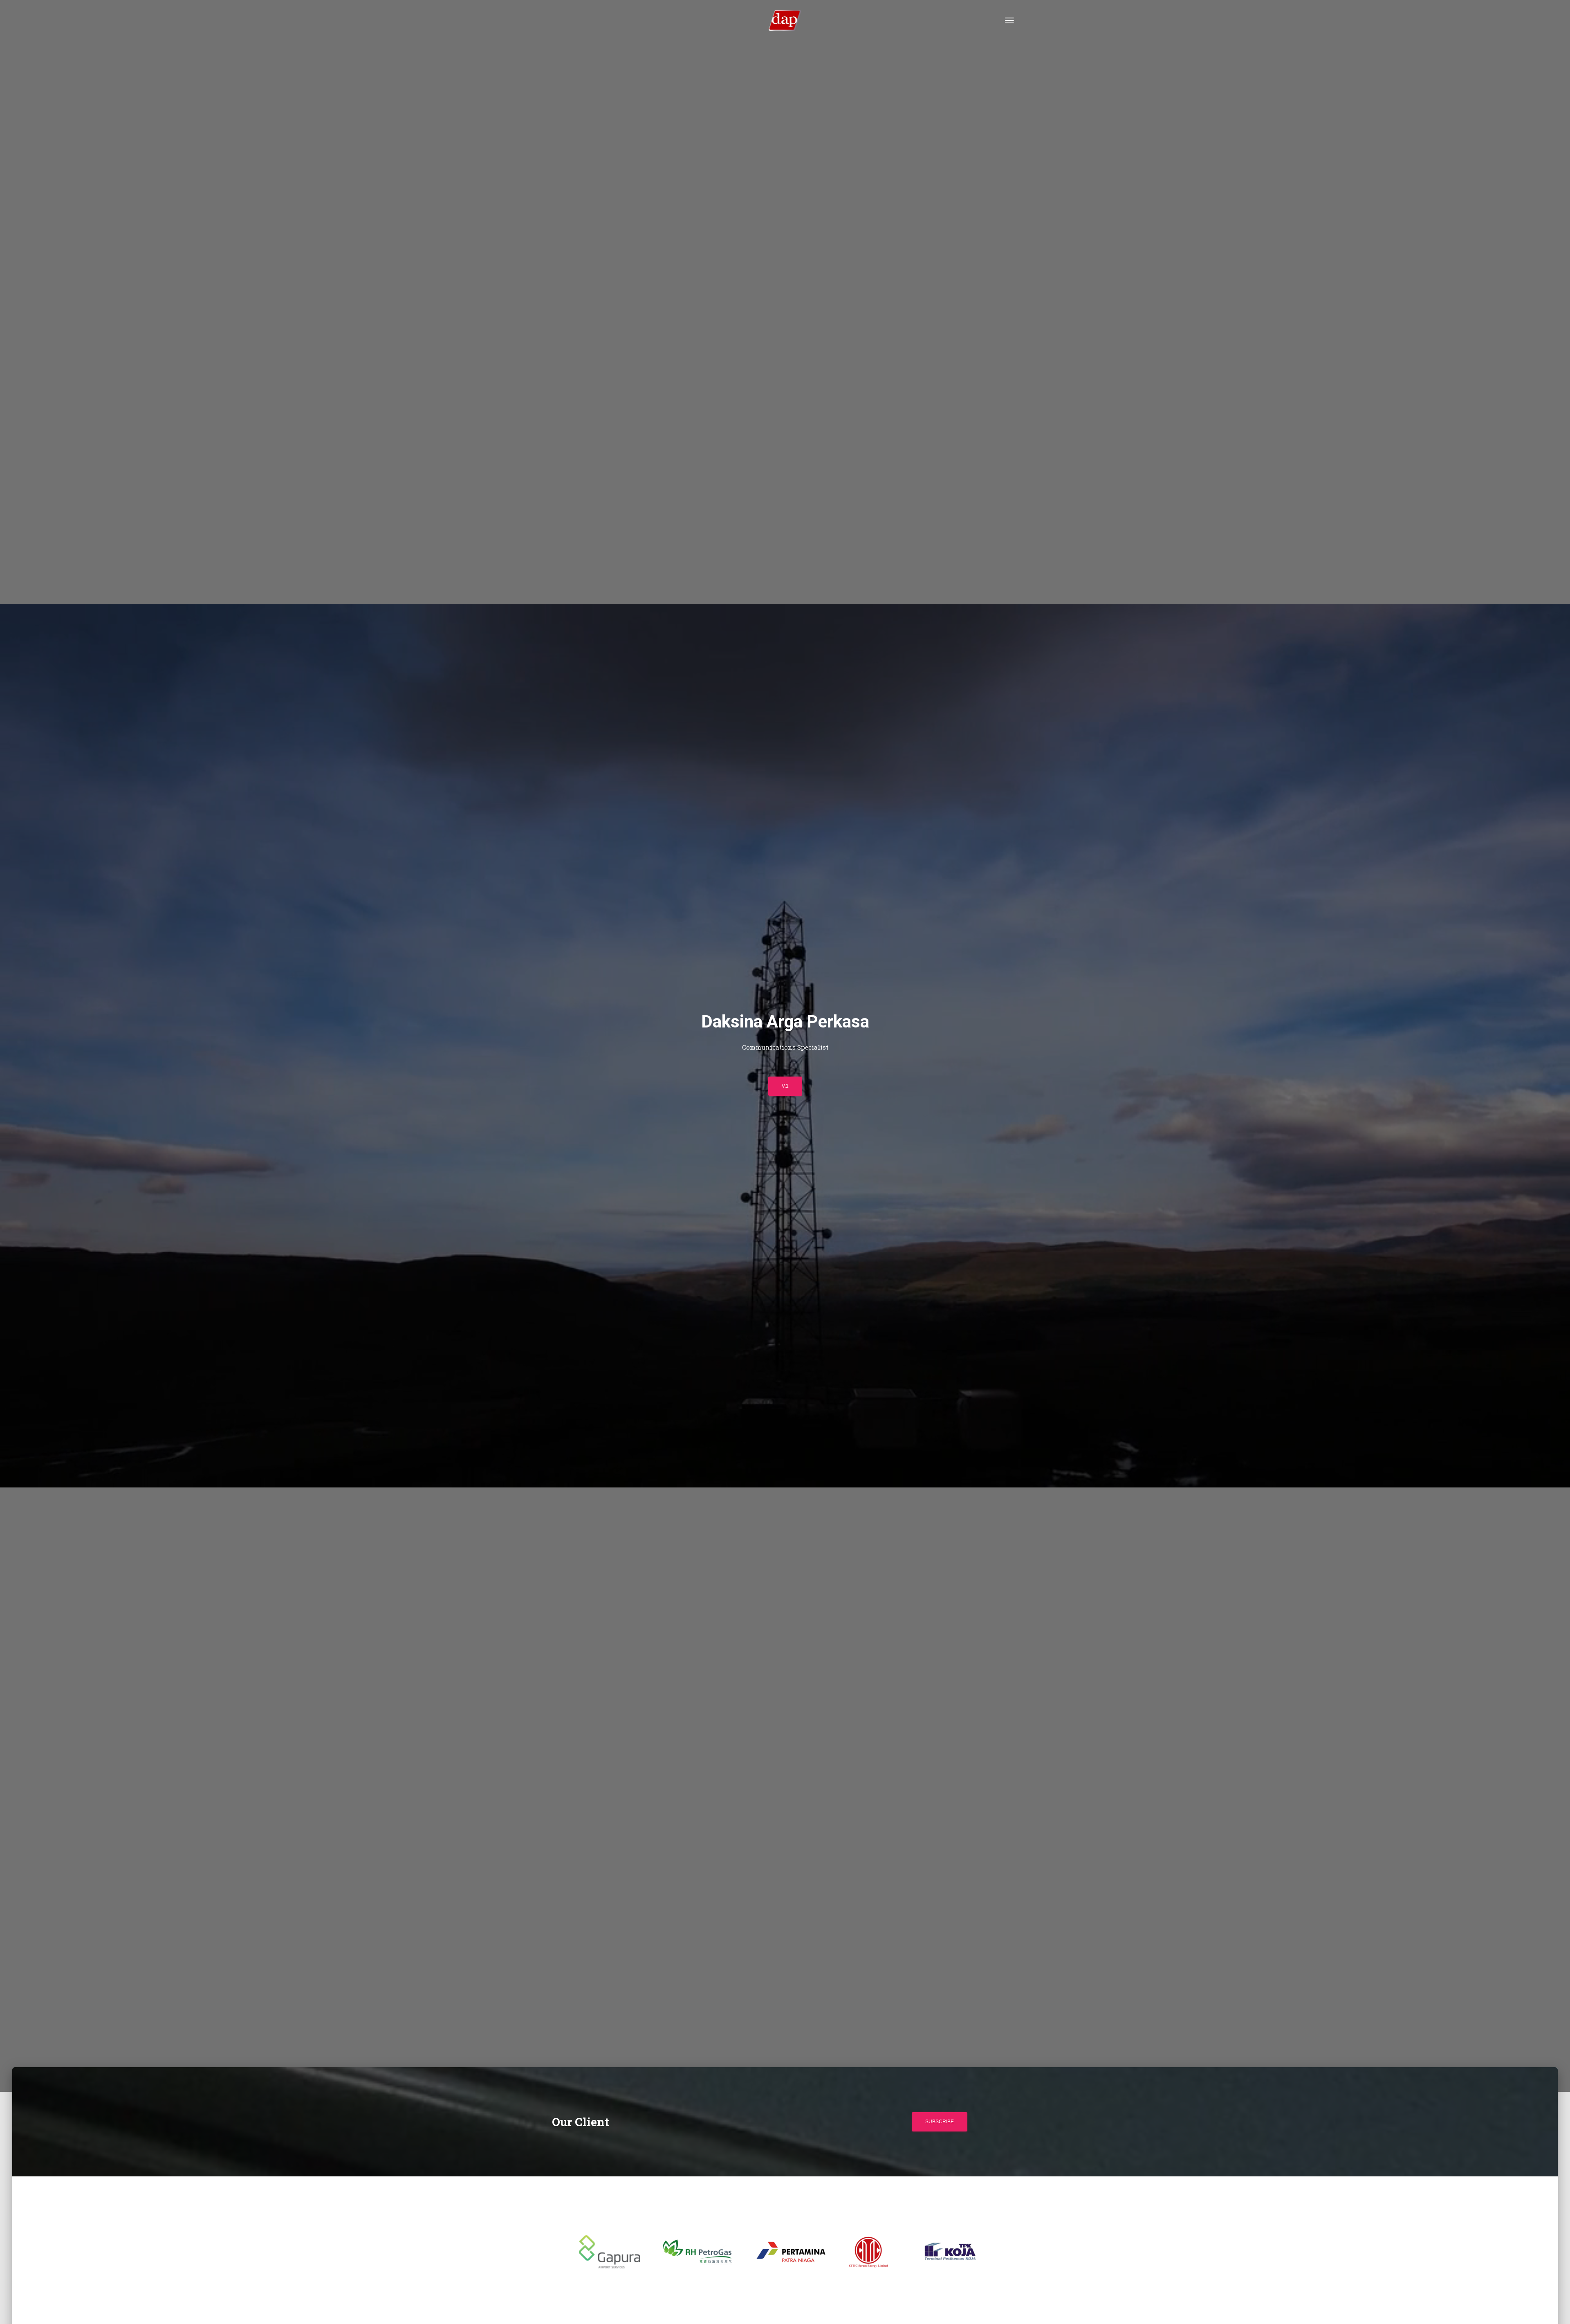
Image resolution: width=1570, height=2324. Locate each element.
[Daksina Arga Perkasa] (785, 20)
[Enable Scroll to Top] (1554, 2308)
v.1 (785, 1086)
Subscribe (940, 2122)
